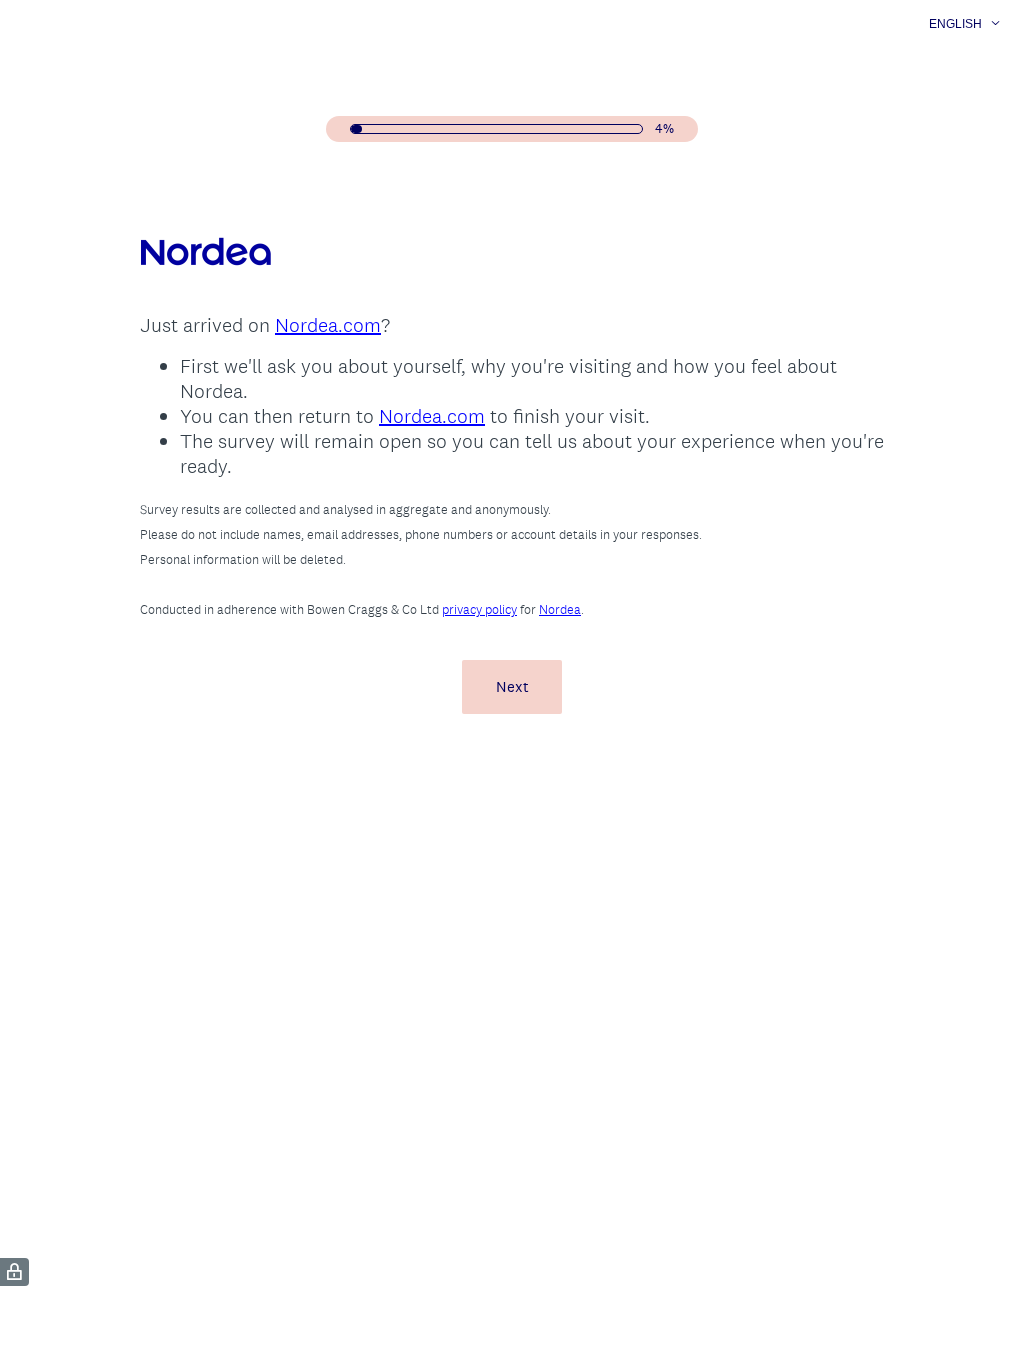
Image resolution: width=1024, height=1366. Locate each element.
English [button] (955, 24)
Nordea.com (328, 325)
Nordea (560, 609)
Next (512, 686)
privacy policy (479, 609)
